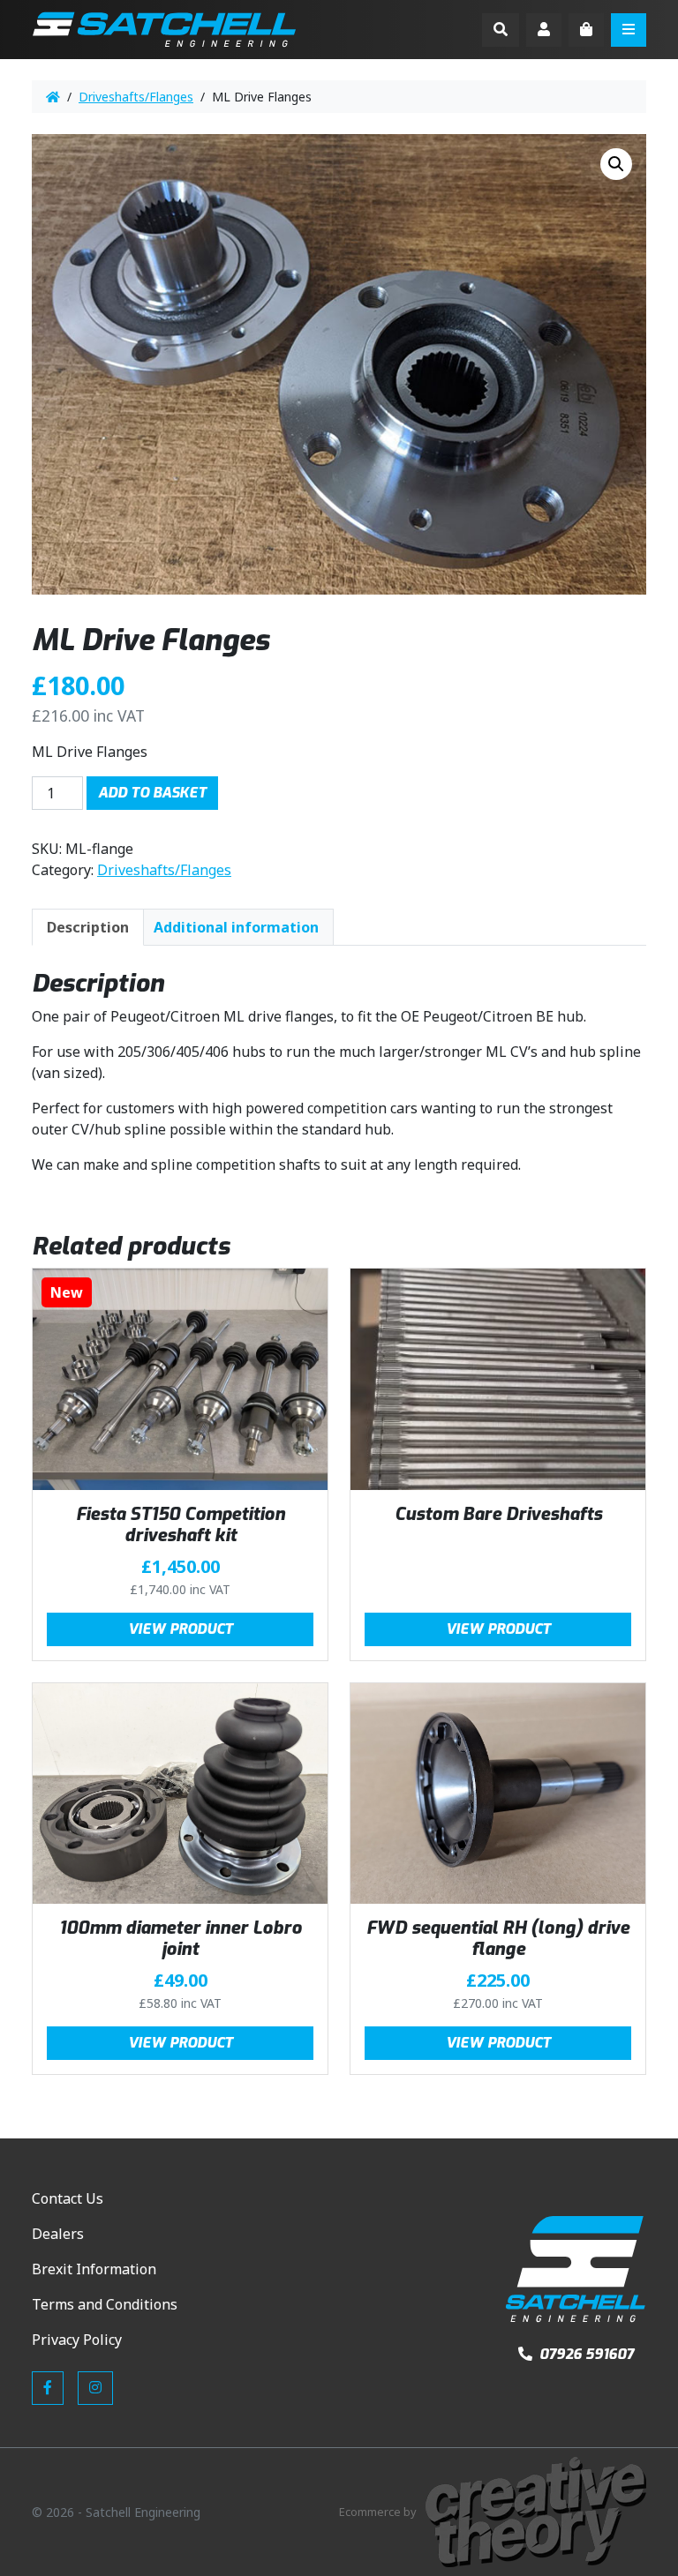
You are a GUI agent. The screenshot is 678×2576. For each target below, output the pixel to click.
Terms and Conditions (105, 2304)
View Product (181, 1629)
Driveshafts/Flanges (136, 97)
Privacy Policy (77, 2340)
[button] (616, 164)
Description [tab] (88, 927)
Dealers (58, 2234)
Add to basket (152, 793)
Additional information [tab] (236, 927)
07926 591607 (585, 2354)
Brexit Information (94, 2269)
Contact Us (68, 2198)
